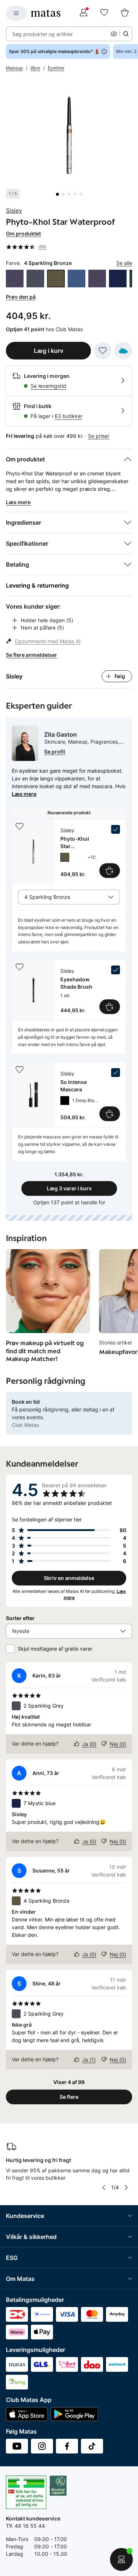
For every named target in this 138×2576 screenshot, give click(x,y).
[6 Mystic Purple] (97, 279)
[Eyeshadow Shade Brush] (69, 990)
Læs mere (24, 794)
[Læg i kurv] (110, 1007)
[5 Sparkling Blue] (77, 279)
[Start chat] (121, 2559)
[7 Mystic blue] (118, 279)
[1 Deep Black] (65, 1101)
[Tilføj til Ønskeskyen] (123, 351)
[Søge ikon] (126, 34)
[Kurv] (125, 13)
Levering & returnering (37, 585)
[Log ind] (84, 13)
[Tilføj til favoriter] (103, 351)
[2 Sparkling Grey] (35, 279)
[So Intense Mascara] (69, 1095)
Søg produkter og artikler (43, 34)
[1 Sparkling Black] (15, 279)
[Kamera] (114, 34)
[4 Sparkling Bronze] (56, 279)
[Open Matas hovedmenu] (16, 13)
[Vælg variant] (110, 871)
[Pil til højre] (126, 2187)
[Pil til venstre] (104, 2187)
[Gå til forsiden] (46, 13)
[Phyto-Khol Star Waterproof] (69, 851)
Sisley (14, 210)
